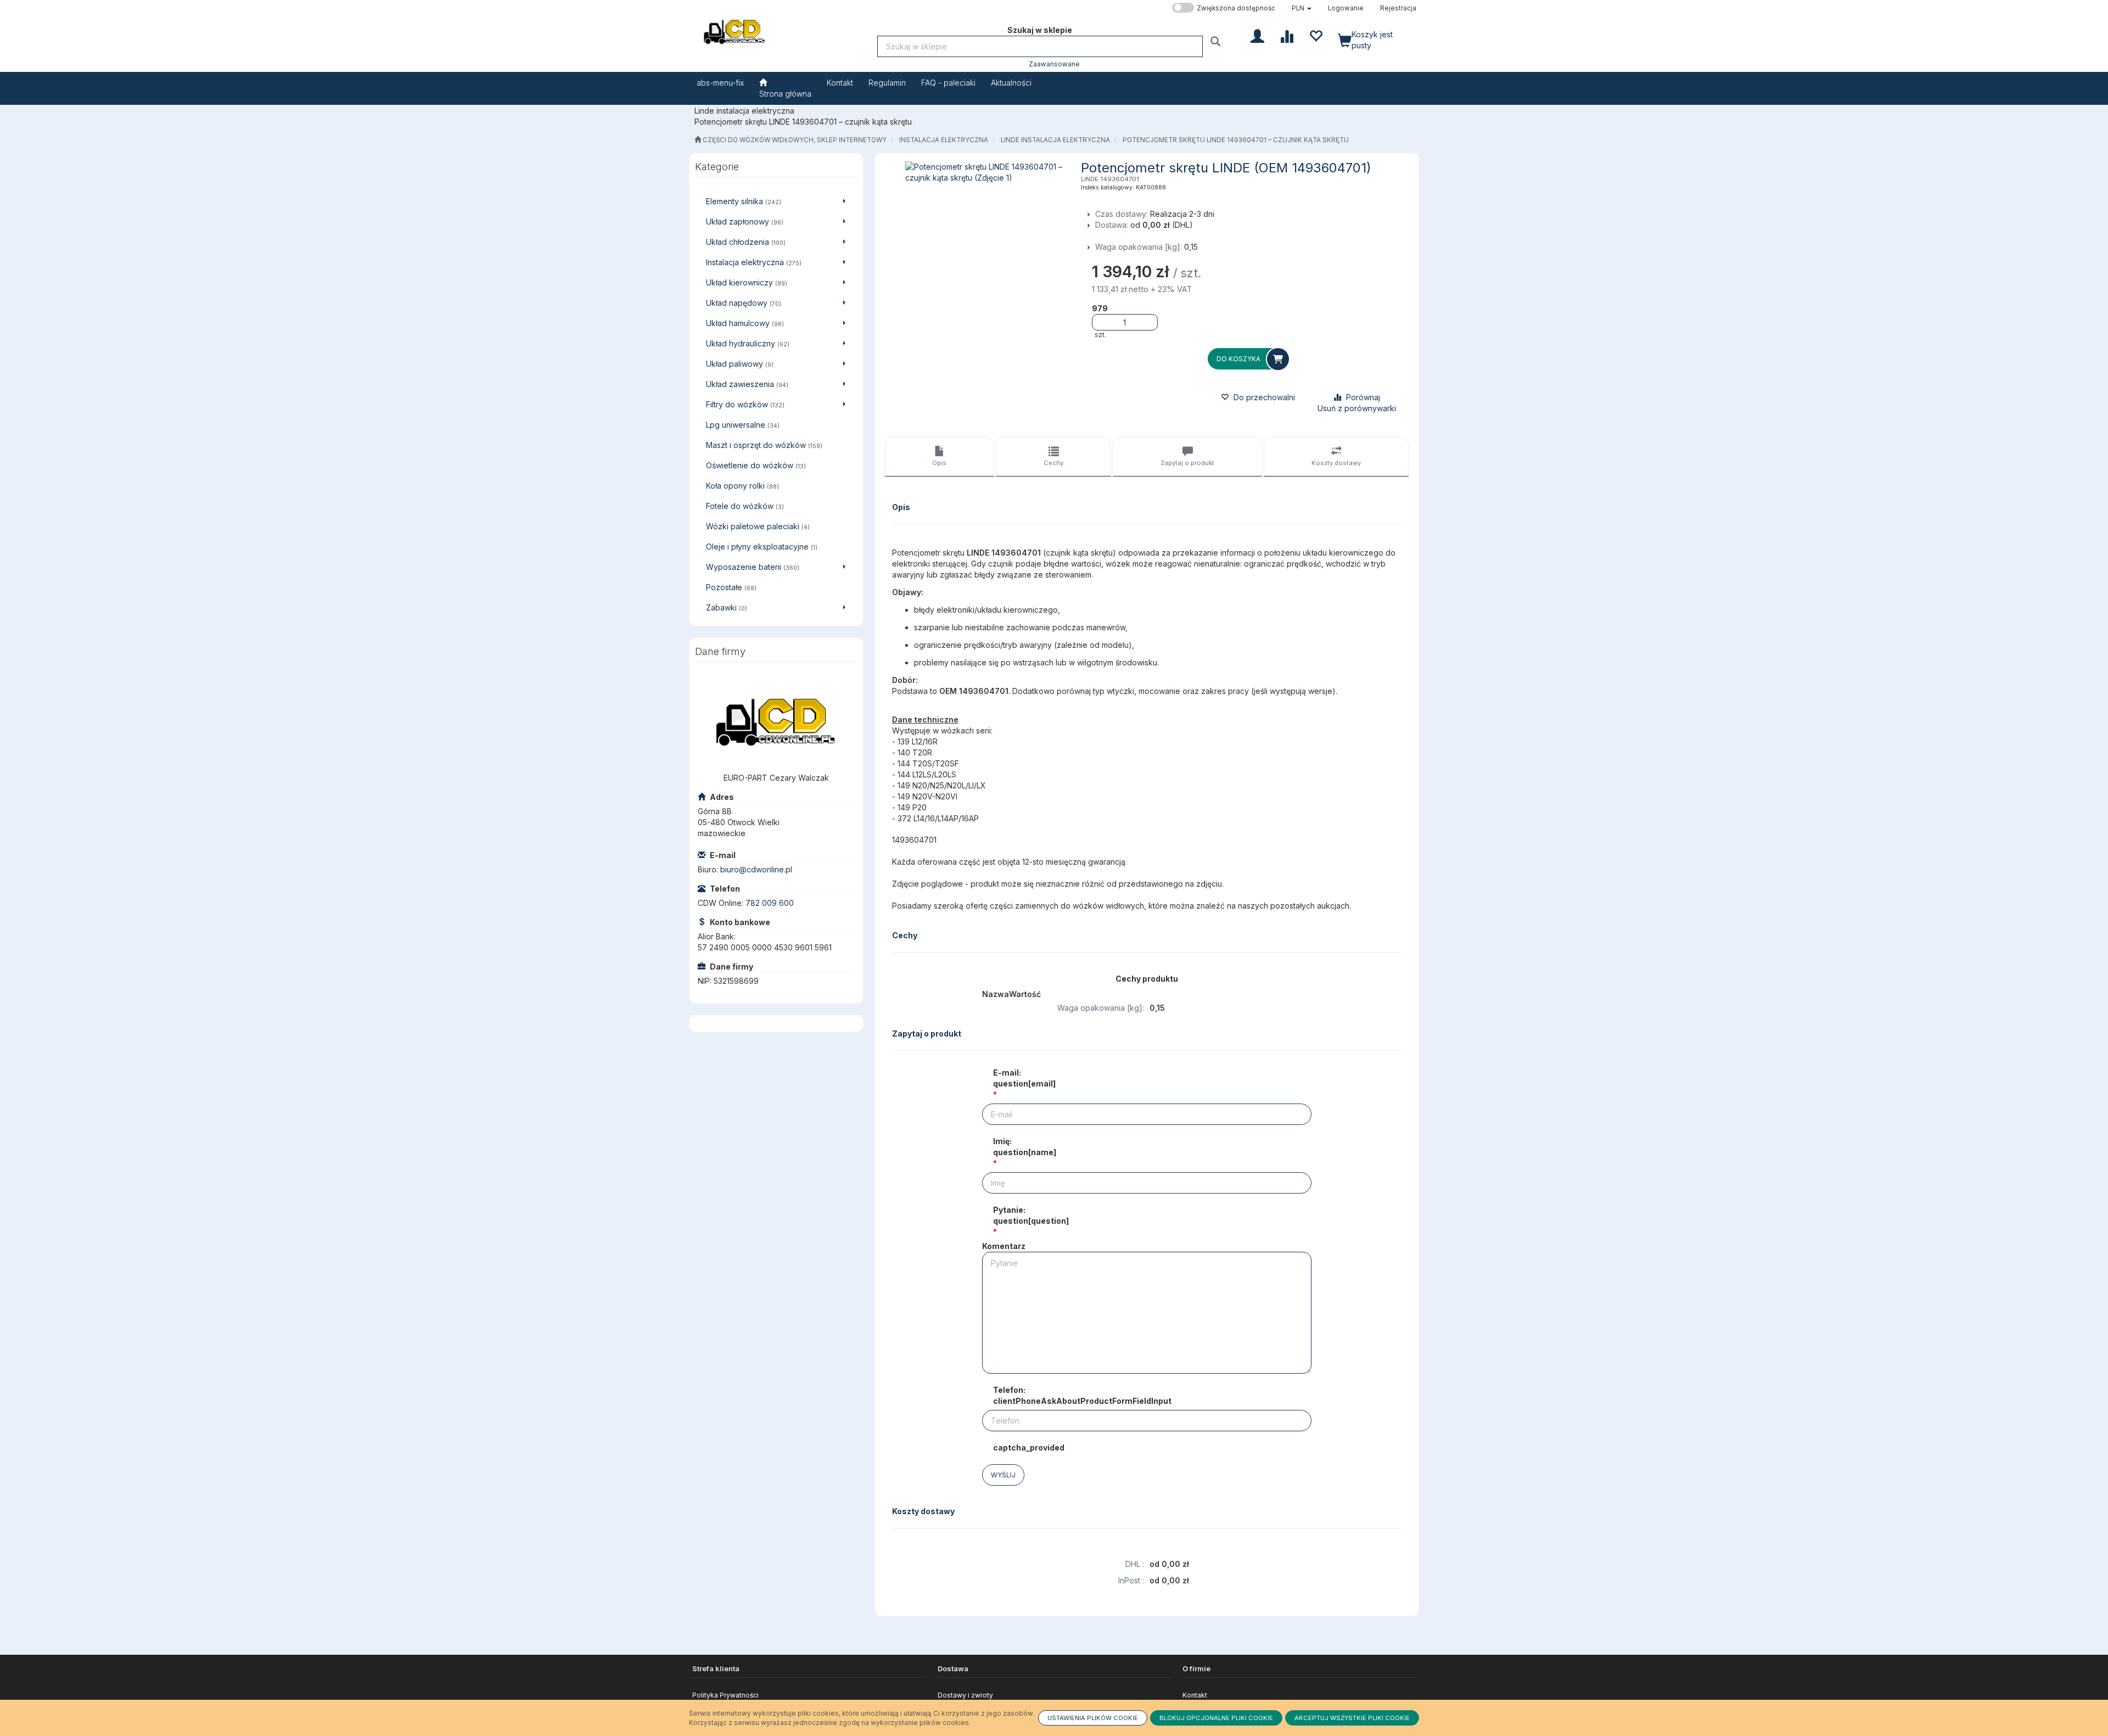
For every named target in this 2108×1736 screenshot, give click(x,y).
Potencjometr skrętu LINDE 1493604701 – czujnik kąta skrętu (1236, 140)
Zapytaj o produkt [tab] (1187, 463)
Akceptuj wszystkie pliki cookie (1352, 1718)
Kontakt (1195, 1695)
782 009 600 (770, 903)
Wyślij (1003, 1475)
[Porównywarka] (1286, 35)
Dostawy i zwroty (965, 1695)
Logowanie (1346, 8)
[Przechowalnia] (1316, 35)
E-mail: (1024, 1078)
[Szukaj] (1217, 41)
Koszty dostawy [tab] (1336, 463)
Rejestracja (1398, 8)
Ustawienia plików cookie (1093, 1718)
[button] (1302, 8)
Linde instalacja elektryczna (1055, 140)
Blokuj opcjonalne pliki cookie (1216, 1718)
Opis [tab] (939, 463)
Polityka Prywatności (725, 1695)
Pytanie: (1031, 1215)
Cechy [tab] (1053, 463)
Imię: (1025, 1147)
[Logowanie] (1257, 35)
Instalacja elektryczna (944, 140)
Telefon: (1082, 1395)
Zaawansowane (1054, 64)
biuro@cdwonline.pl (756, 869)
